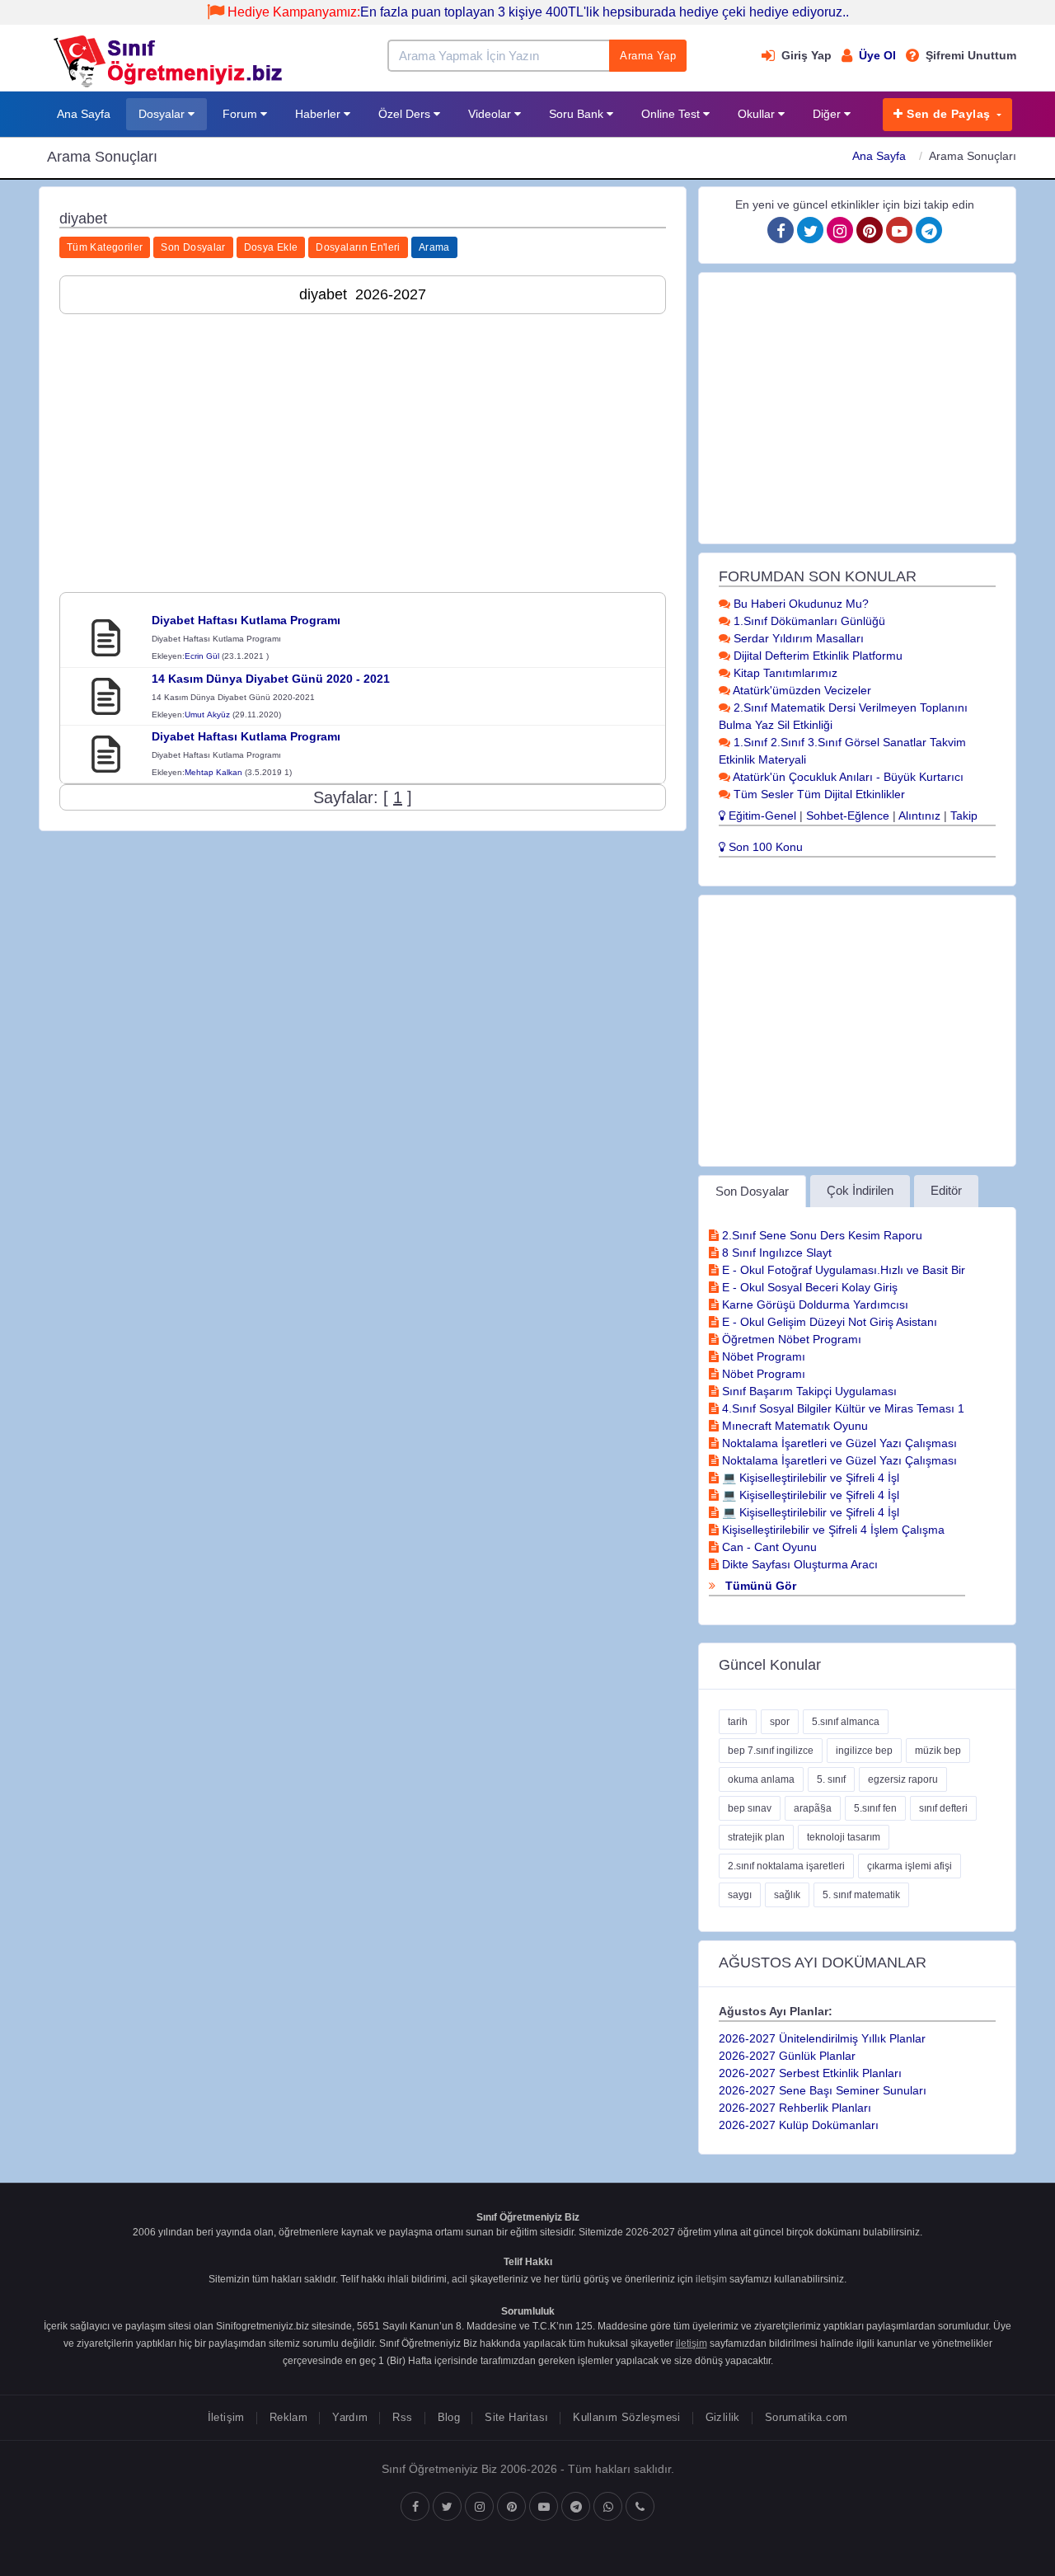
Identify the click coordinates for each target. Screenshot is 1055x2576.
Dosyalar (163, 114)
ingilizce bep (864, 1751)
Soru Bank (578, 114)
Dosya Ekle (271, 247)
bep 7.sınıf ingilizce (771, 1751)
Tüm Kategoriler (105, 247)
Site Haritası (516, 2417)
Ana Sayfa (84, 114)
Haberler (319, 114)
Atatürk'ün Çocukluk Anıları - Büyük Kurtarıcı (847, 777)
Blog (449, 2417)
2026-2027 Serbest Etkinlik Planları (810, 2073)
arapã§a (813, 1808)
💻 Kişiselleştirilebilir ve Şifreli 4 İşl (809, 1478)
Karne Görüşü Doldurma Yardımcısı (814, 1304)
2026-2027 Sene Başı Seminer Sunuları (823, 2090)
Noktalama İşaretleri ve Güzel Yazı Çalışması (838, 1443)
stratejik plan (756, 1837)
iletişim (711, 2279)
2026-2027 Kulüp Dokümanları (799, 2125)
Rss (402, 2417)
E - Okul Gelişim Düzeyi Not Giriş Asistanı (828, 1322)
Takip (964, 816)
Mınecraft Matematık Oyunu (793, 1426)
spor (780, 1722)
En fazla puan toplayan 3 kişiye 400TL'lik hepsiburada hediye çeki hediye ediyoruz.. (538, 12)
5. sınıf (831, 1779)
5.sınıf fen (875, 1808)
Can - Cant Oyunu (768, 1547)
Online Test (672, 114)
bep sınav (750, 1808)
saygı (740, 1895)
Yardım (350, 2417)
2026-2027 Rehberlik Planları (795, 2108)
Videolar (491, 114)
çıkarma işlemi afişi (910, 1866)
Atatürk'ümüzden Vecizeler (801, 690)
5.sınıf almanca (846, 1722)
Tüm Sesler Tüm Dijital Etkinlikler (818, 794)
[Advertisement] (363, 442)
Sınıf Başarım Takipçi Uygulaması (808, 1391)
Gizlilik (723, 2417)
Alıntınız (919, 816)
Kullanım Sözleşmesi (626, 2417)
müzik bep (938, 1751)
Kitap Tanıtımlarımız (784, 673)
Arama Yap (648, 56)
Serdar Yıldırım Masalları (797, 638)
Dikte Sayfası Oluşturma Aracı (798, 1564)
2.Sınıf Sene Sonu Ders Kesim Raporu (821, 1235)
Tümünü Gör (759, 1586)
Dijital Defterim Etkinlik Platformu (816, 656)
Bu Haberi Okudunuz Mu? (799, 604)
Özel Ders (406, 114)
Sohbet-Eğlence (848, 816)
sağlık (787, 1895)
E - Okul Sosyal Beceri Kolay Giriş (808, 1287)
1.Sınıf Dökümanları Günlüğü (808, 621)
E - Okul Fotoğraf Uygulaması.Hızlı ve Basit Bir (842, 1270)
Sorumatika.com (806, 2417)
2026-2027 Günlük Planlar (787, 2056)
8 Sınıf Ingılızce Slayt (775, 1253)
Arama (434, 247)
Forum (241, 114)
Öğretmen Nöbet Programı (790, 1339)
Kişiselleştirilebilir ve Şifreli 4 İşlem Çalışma (832, 1530)
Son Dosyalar (193, 247)
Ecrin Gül (202, 656)
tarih (738, 1722)
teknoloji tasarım (844, 1837)
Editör (946, 1190)
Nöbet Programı (762, 1356)
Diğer (828, 114)
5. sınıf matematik (861, 1895)
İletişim (226, 2417)
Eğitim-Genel (761, 816)
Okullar (758, 114)
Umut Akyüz (207, 715)
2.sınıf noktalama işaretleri (786, 1866)
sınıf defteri (943, 1808)
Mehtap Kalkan (213, 772)
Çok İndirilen (860, 1190)
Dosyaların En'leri (358, 247)
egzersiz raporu (903, 1779)
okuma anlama (761, 1779)
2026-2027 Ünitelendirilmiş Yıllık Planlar (822, 2038)
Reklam (288, 2417)
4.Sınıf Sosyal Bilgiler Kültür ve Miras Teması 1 (842, 1408)
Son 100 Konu (764, 847)
